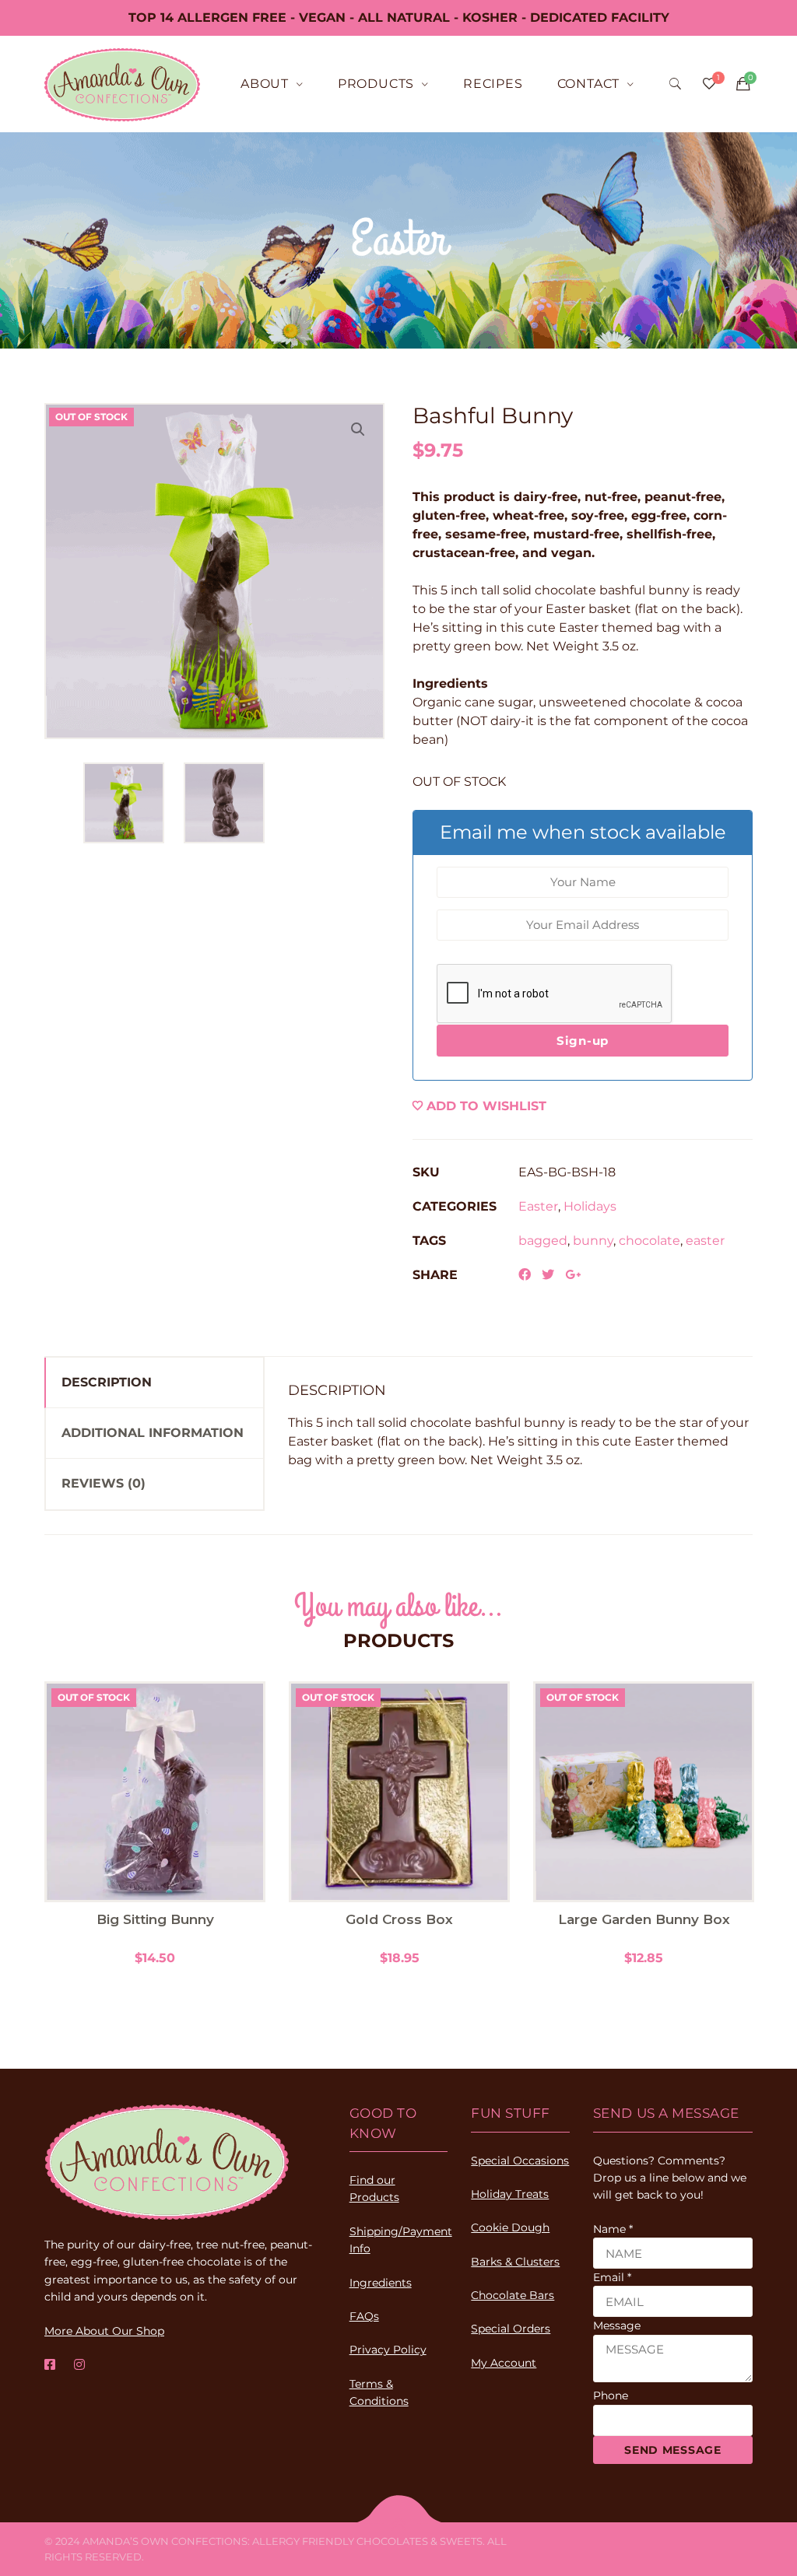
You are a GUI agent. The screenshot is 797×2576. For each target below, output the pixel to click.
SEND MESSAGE (672, 2450)
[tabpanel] (155, 1824)
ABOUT (265, 84)
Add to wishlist (486, 1106)
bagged (543, 1241)
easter (705, 1241)
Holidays (590, 1206)
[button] (358, 429)
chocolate (650, 1241)
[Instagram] (79, 2365)
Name (613, 2229)
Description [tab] (107, 1382)
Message (617, 2325)
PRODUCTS (376, 84)
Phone (611, 2396)
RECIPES (493, 84)
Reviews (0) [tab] (104, 1483)
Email (612, 2277)
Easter (538, 1206)
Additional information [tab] (153, 1433)
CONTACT (589, 84)
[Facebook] (50, 2365)
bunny (593, 1241)
